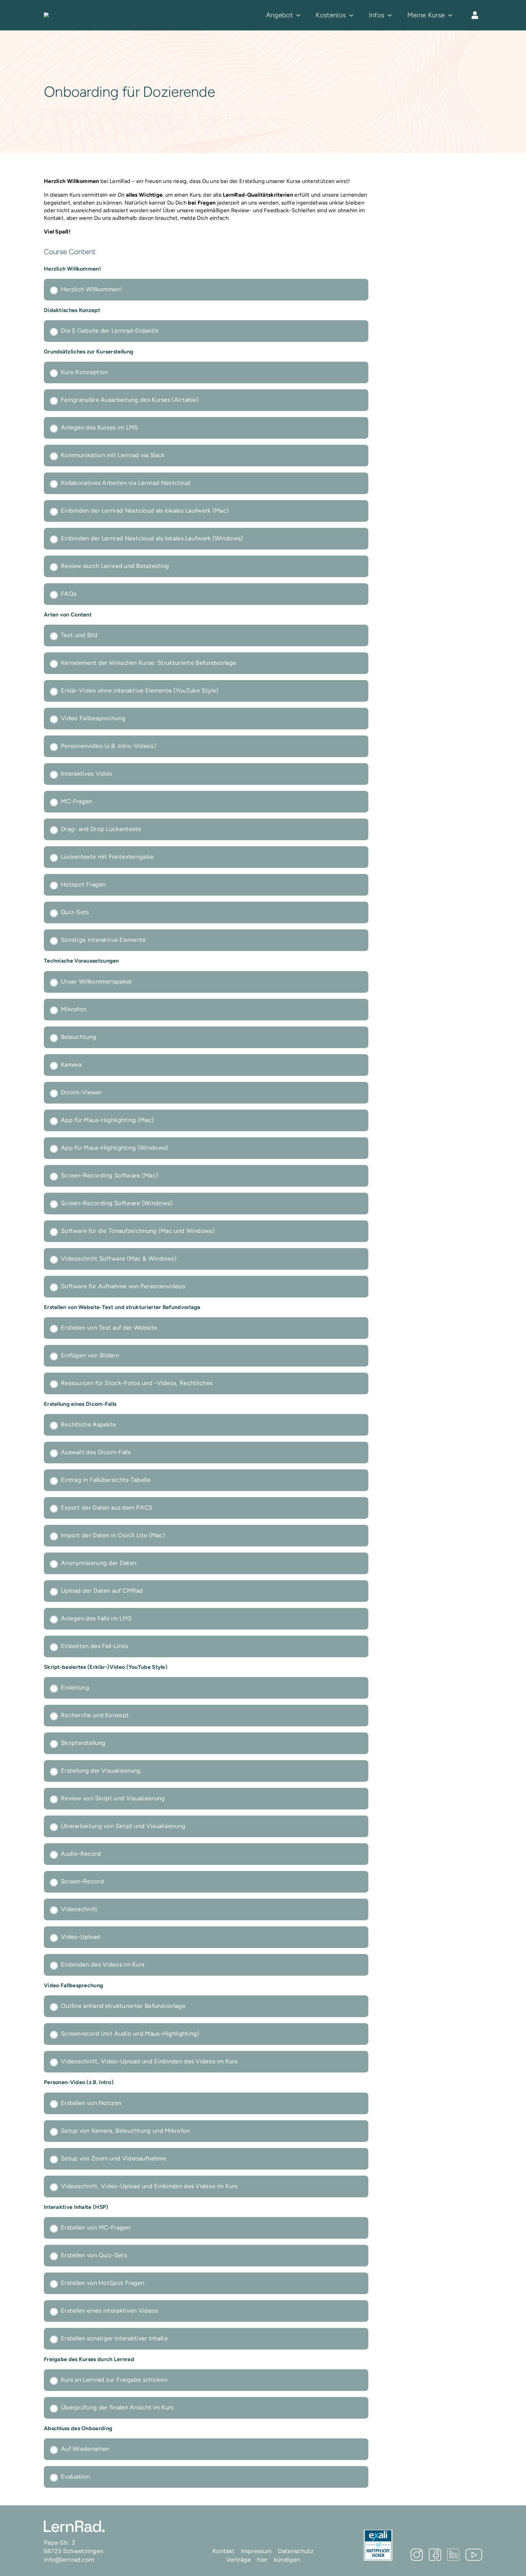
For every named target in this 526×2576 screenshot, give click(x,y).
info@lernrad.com (69, 2560)
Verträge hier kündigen (263, 2560)
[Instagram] (417, 2555)
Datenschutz (296, 2551)
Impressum (256, 2551)
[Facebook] (435, 2555)
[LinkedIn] (453, 2555)
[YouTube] (474, 2555)
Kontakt (224, 2551)
